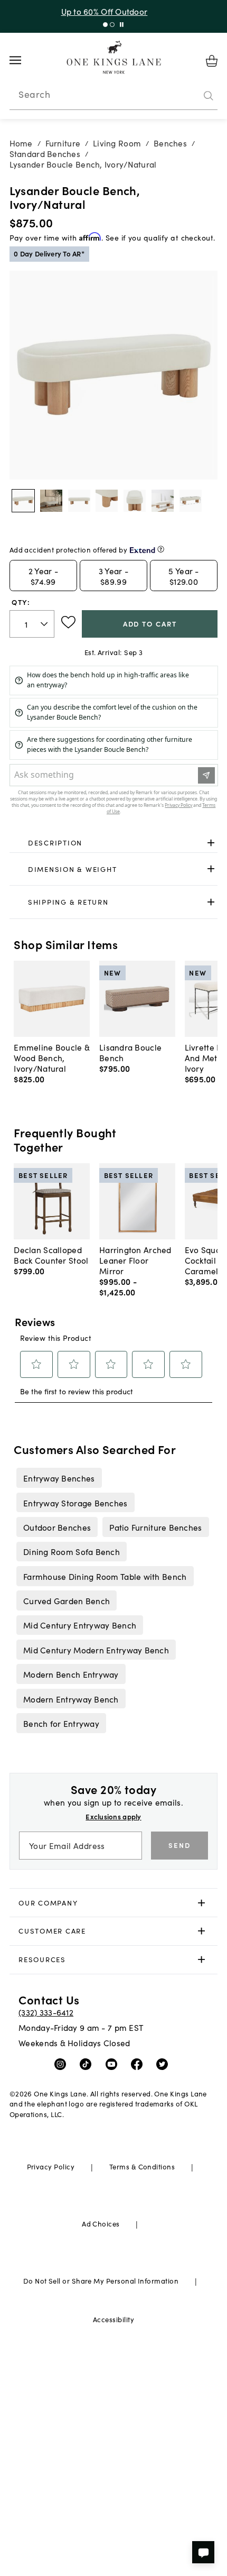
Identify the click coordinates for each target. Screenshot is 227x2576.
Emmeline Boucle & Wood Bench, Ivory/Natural (52, 1057)
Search (34, 94)
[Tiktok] (88, 2063)
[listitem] (59, 1478)
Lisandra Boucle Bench (130, 1052)
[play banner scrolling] (122, 25)
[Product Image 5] (163, 501)
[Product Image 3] (107, 501)
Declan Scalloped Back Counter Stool (51, 1255)
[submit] (209, 96)
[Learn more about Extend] (161, 549)
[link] (114, 843)
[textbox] (32, 624)
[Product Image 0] (23, 501)
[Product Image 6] (191, 501)
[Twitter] (164, 2063)
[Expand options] (211, 843)
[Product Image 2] (79, 501)
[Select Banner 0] (105, 25)
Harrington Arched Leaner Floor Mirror (135, 1260)
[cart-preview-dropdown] (212, 61)
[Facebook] (139, 2063)
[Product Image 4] (135, 501)
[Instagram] (63, 2063)
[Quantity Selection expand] (45, 624)
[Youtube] (114, 2063)
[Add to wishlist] (68, 622)
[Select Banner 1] (112, 25)
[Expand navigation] (23, 60)
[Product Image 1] (51, 501)
